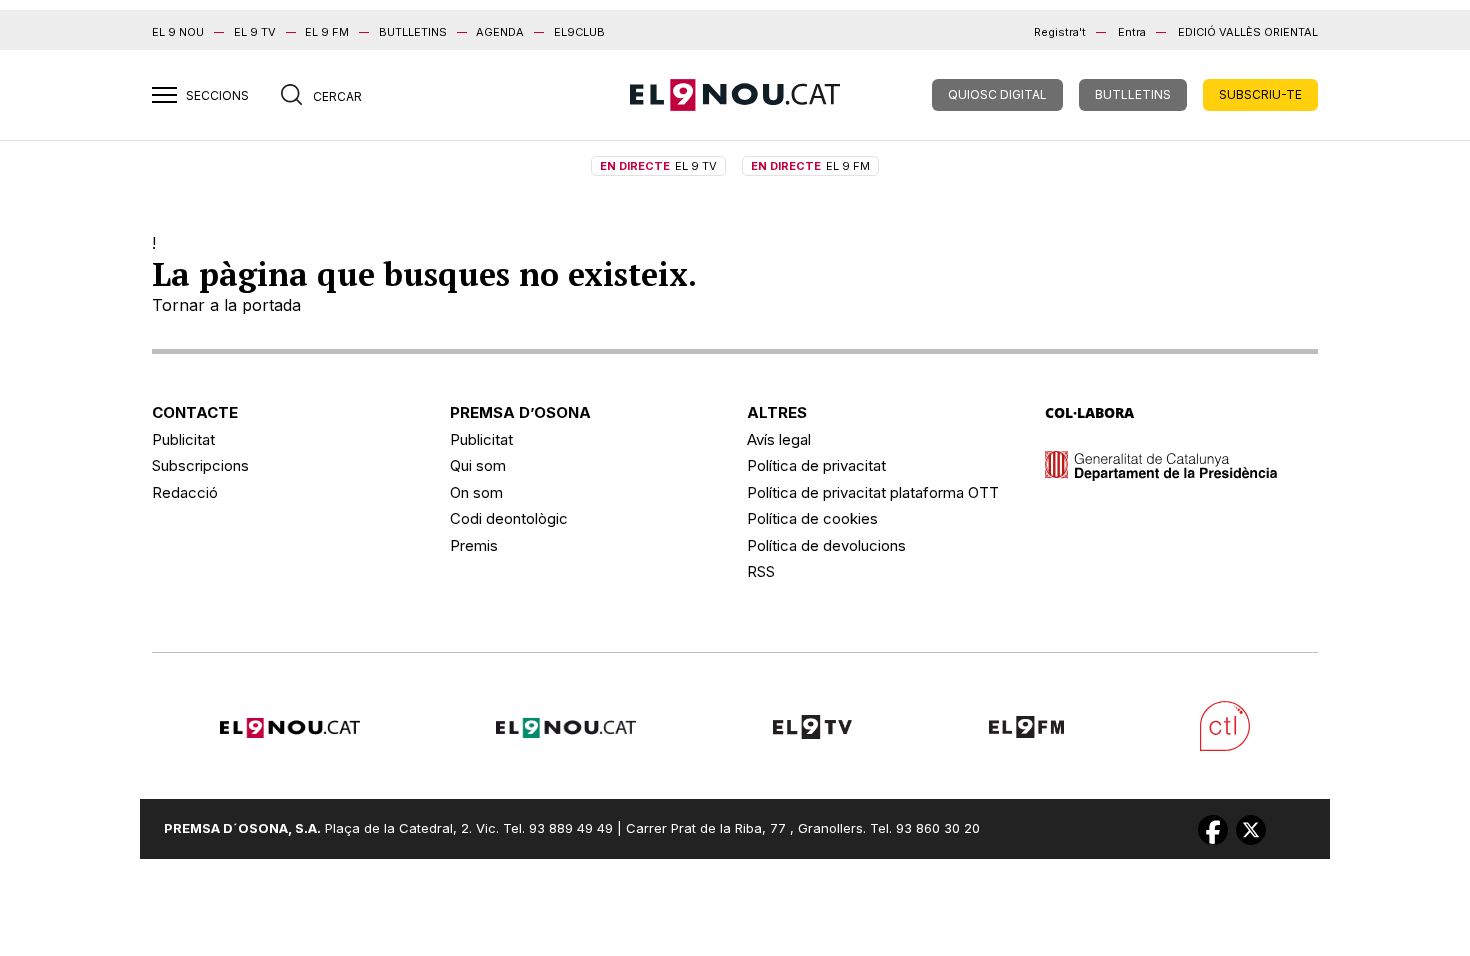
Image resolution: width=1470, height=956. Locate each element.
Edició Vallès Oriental (1248, 32)
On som (476, 492)
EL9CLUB (579, 32)
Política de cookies (812, 518)
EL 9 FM (327, 32)
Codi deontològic (509, 518)
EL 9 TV (255, 32)
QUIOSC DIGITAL (997, 94)
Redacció (185, 492)
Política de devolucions (826, 545)
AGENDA (500, 32)
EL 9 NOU (178, 32)
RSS (761, 571)
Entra (1132, 32)
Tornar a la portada (226, 305)
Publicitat (183, 439)
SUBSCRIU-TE (1260, 94)
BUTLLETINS (413, 32)
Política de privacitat (816, 465)
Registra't (1060, 32)
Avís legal (779, 439)
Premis (474, 545)
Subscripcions (200, 465)
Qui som (478, 465)
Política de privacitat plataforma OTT (873, 492)
